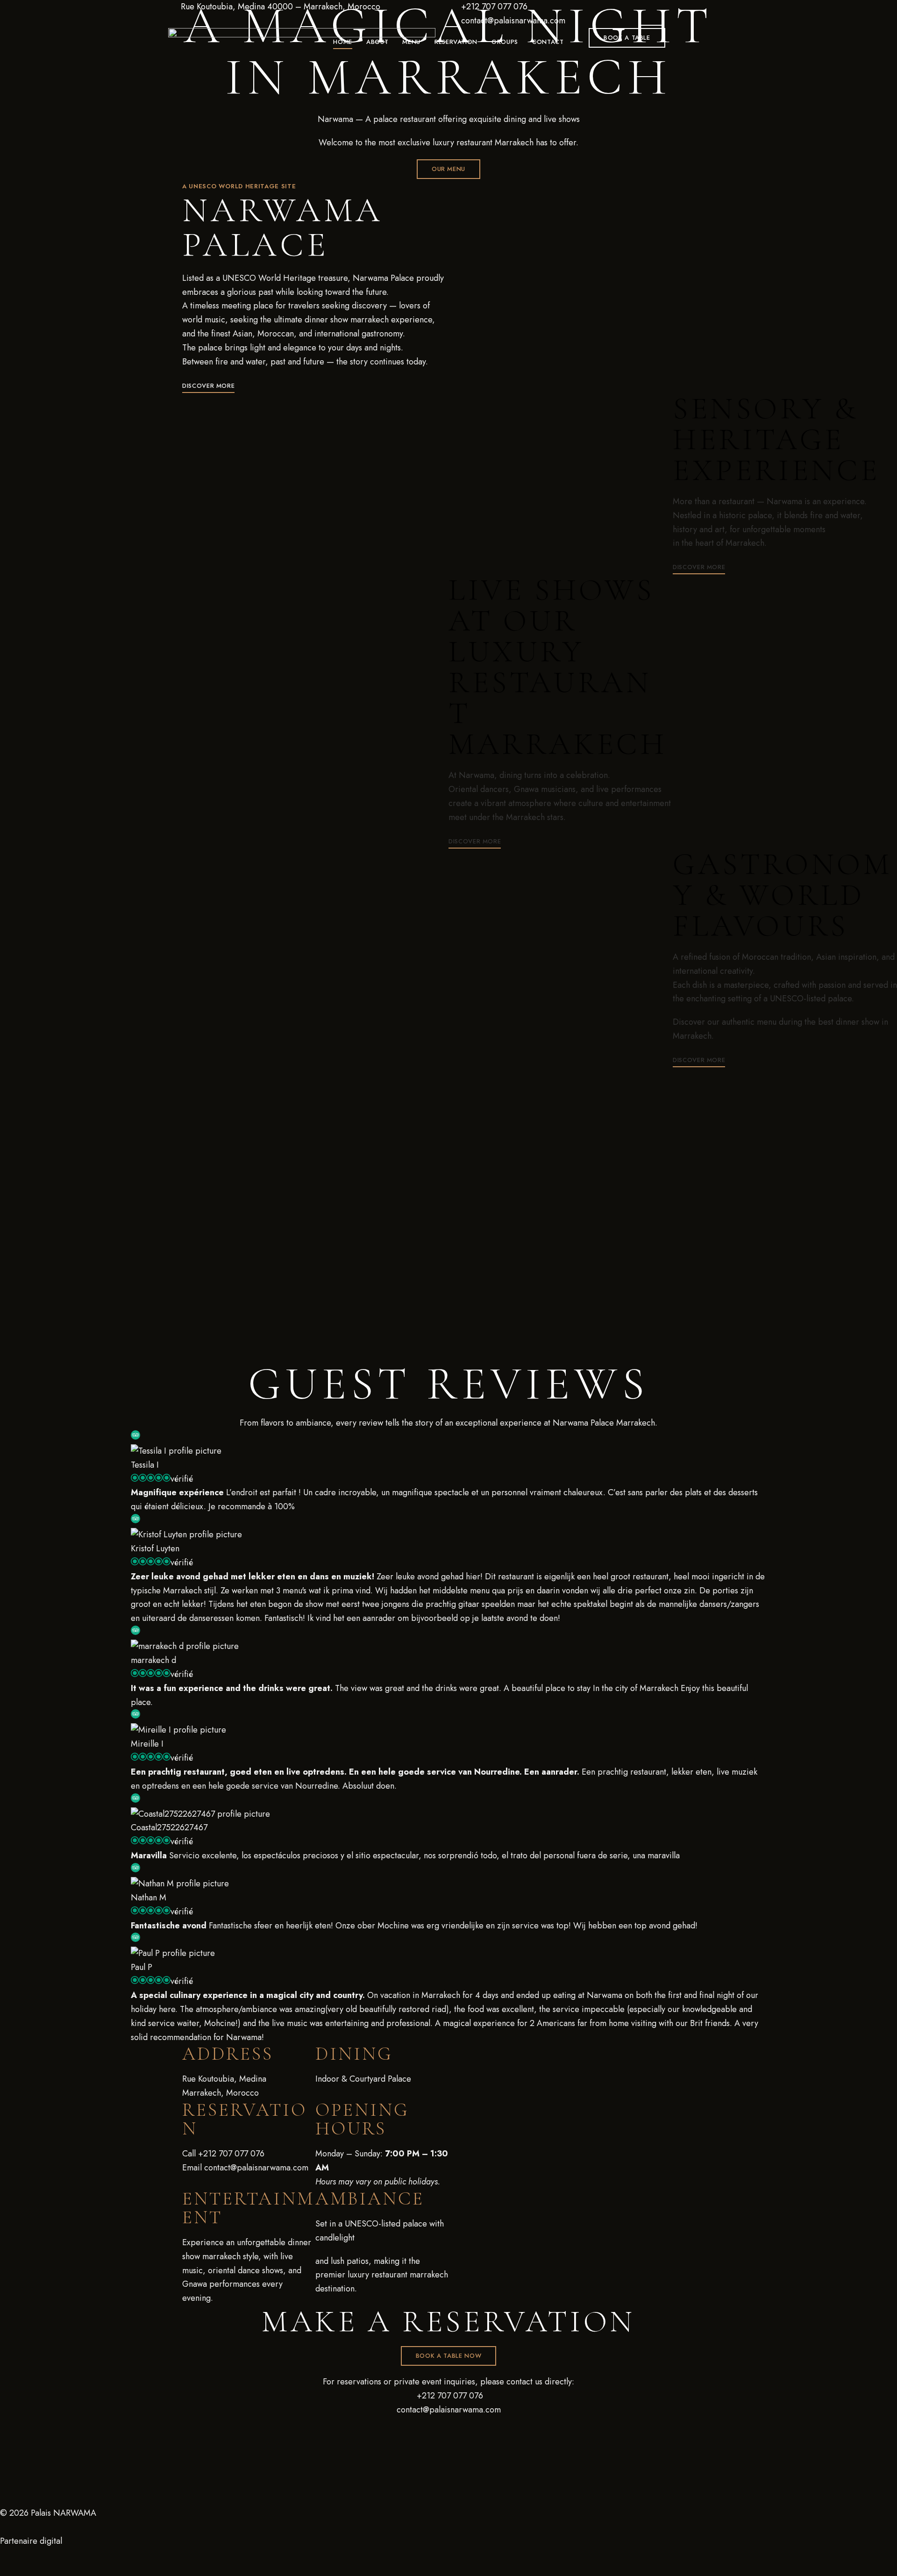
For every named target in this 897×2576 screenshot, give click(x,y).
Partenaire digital (31, 2541)
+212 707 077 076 (493, 7)
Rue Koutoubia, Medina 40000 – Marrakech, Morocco (279, 7)
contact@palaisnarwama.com (512, 21)
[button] (627, 38)
